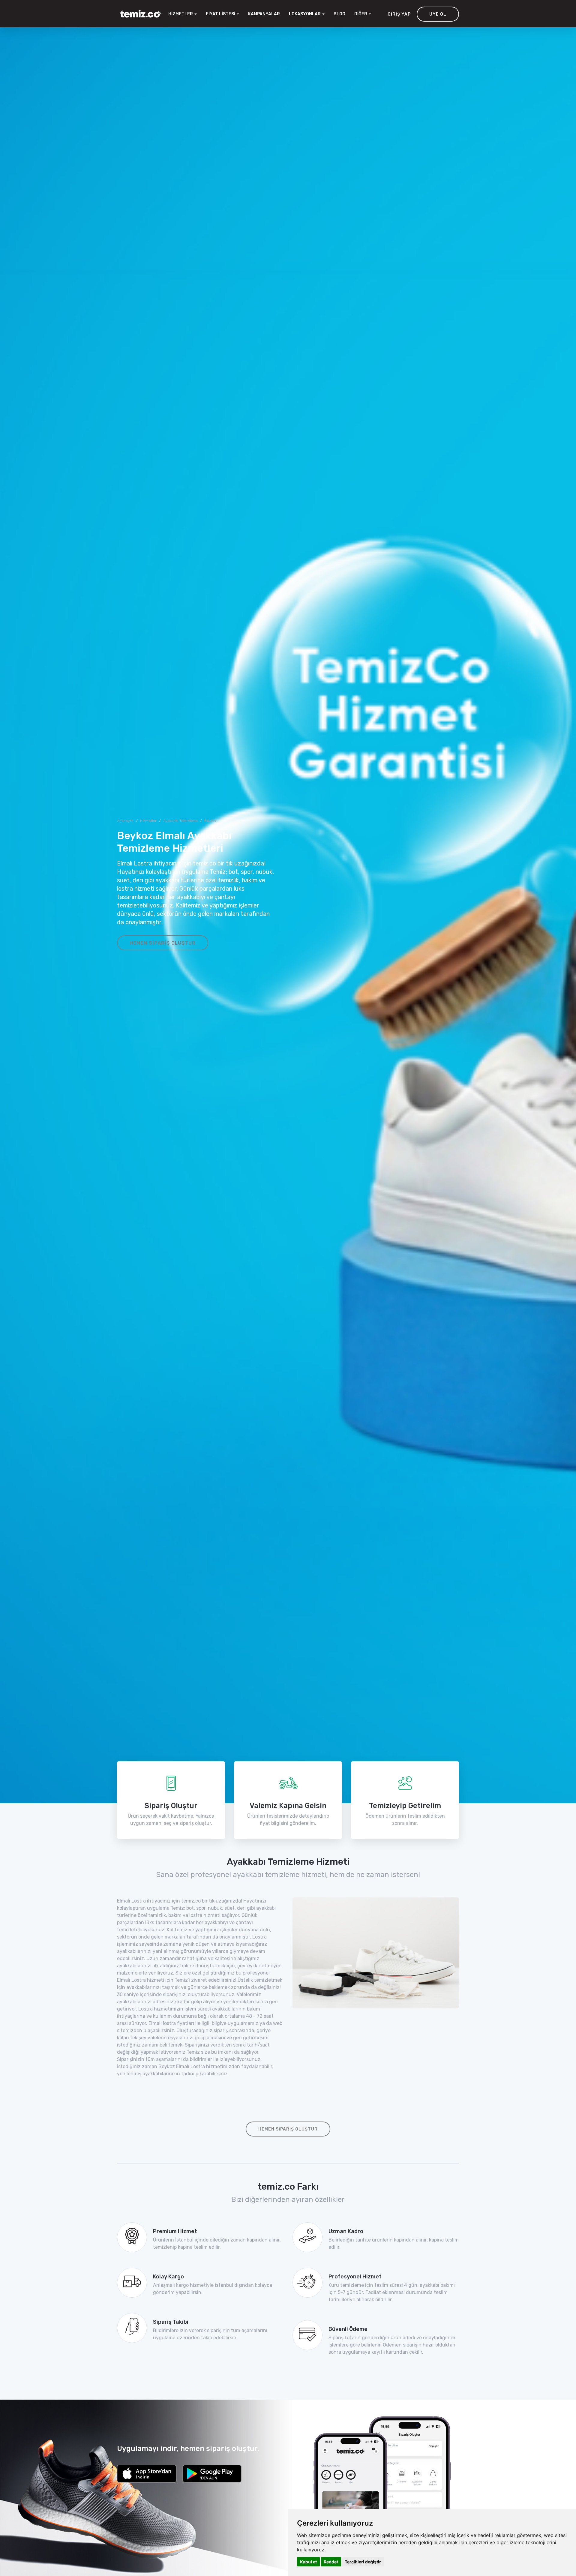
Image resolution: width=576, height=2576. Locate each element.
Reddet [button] (331, 2562)
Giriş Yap (399, 14)
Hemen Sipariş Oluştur (163, 943)
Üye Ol (438, 14)
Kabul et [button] (308, 2562)
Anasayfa (125, 821)
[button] (307, 14)
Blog (339, 14)
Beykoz (210, 821)
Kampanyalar (264, 14)
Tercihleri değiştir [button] (363, 2562)
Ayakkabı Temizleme (180, 821)
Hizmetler (148, 821)
